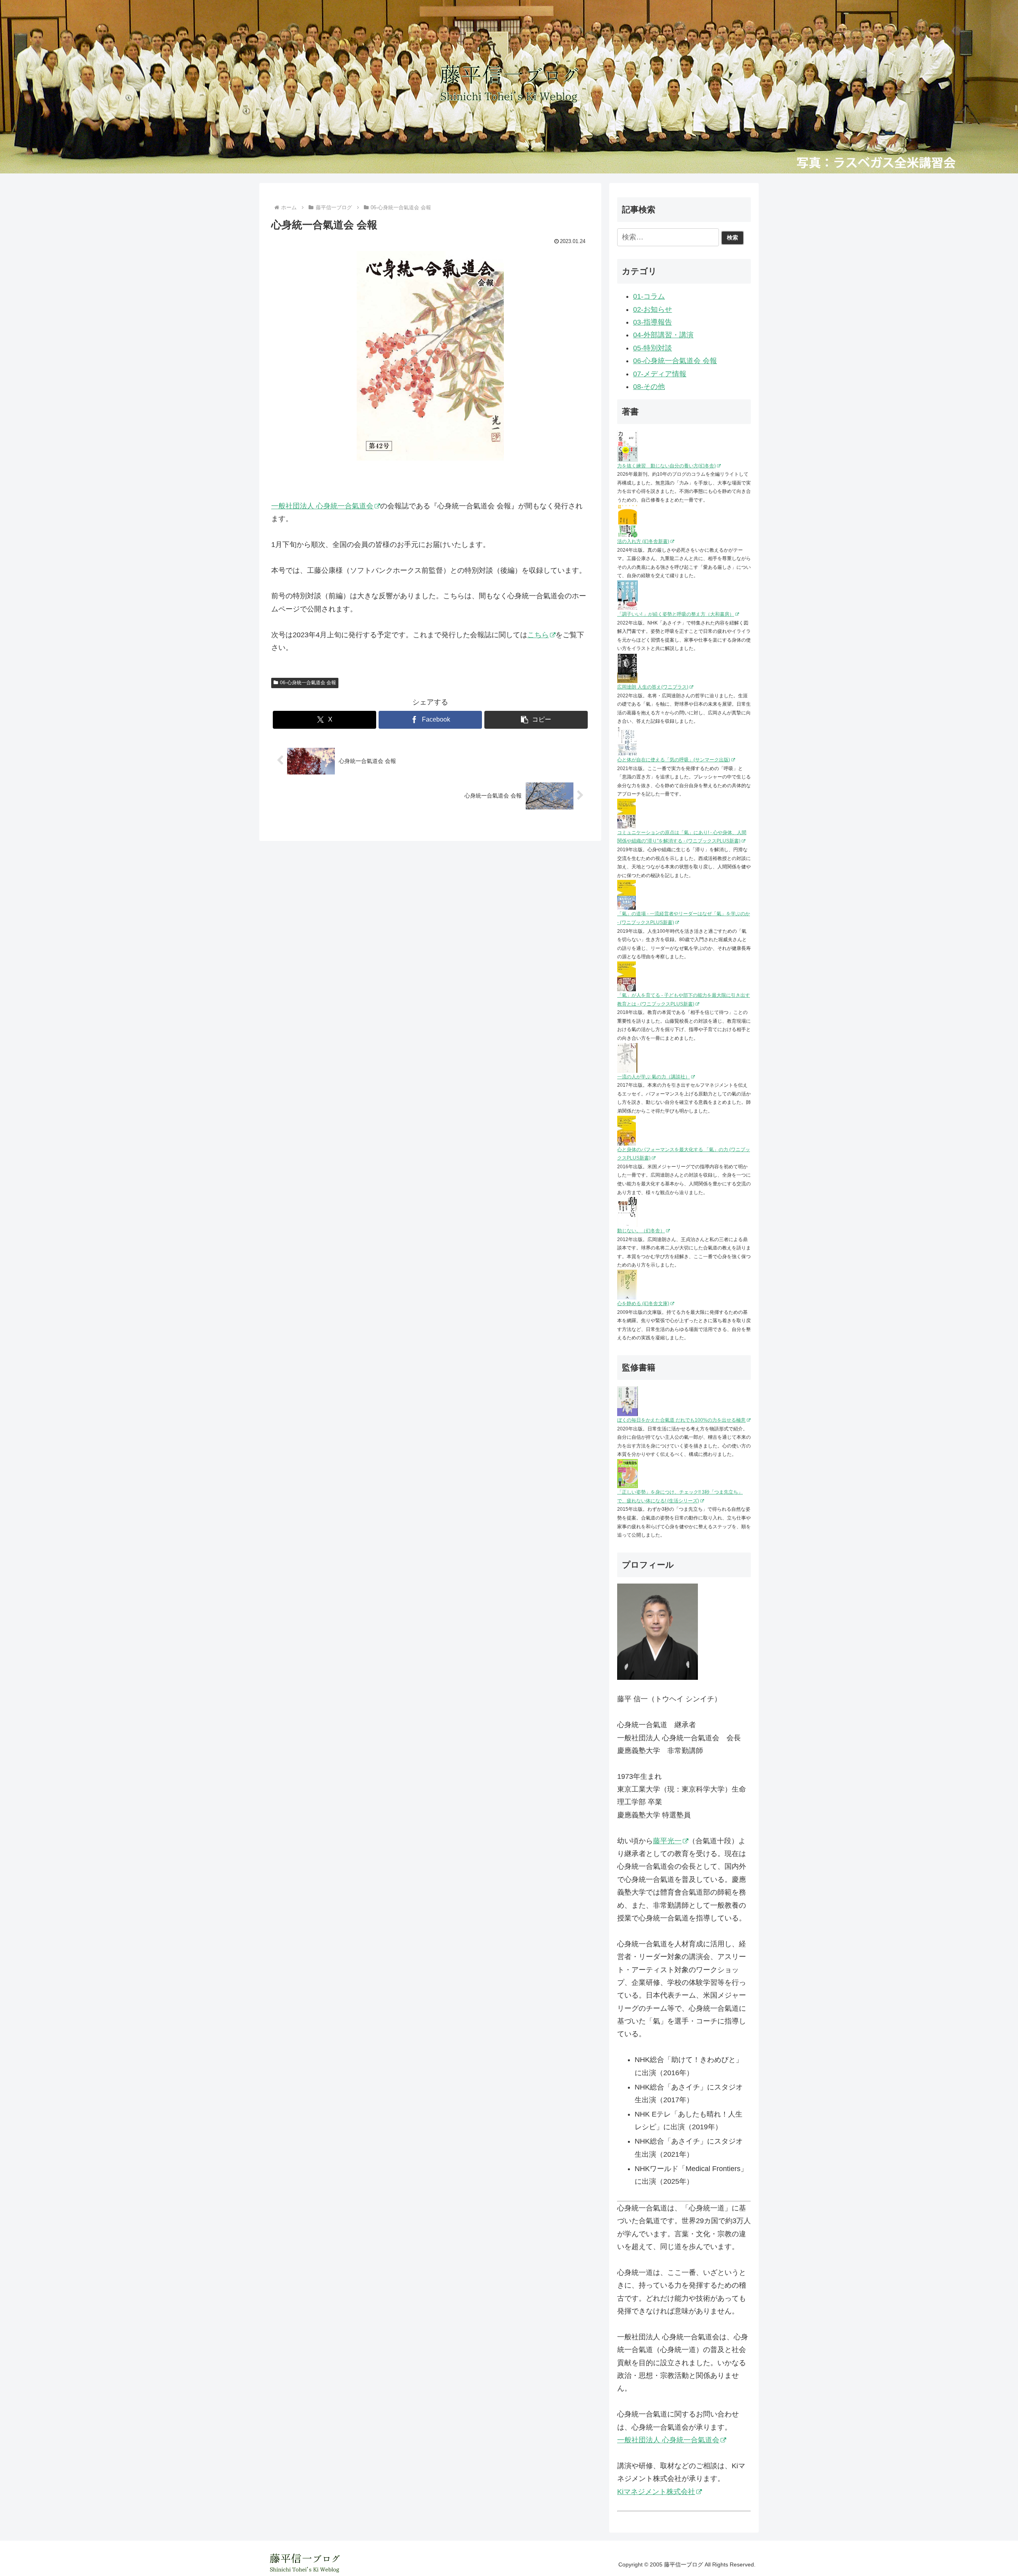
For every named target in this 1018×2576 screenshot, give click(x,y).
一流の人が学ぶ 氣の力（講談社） (654, 1077)
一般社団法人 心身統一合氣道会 (322, 506)
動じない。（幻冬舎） (641, 1231)
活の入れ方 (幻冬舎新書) (643, 541)
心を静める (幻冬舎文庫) (643, 1304)
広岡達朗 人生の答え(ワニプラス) (653, 687)
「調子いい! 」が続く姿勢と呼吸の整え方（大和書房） (676, 614)
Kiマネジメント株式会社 (656, 2492)
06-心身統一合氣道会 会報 (308, 683)
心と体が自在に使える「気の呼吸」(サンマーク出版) (674, 760)
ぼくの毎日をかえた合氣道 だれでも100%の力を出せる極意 (681, 1420)
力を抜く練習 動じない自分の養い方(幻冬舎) (666, 466)
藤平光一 (667, 1841)
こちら (538, 635)
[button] (536, 720)
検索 (732, 237)
